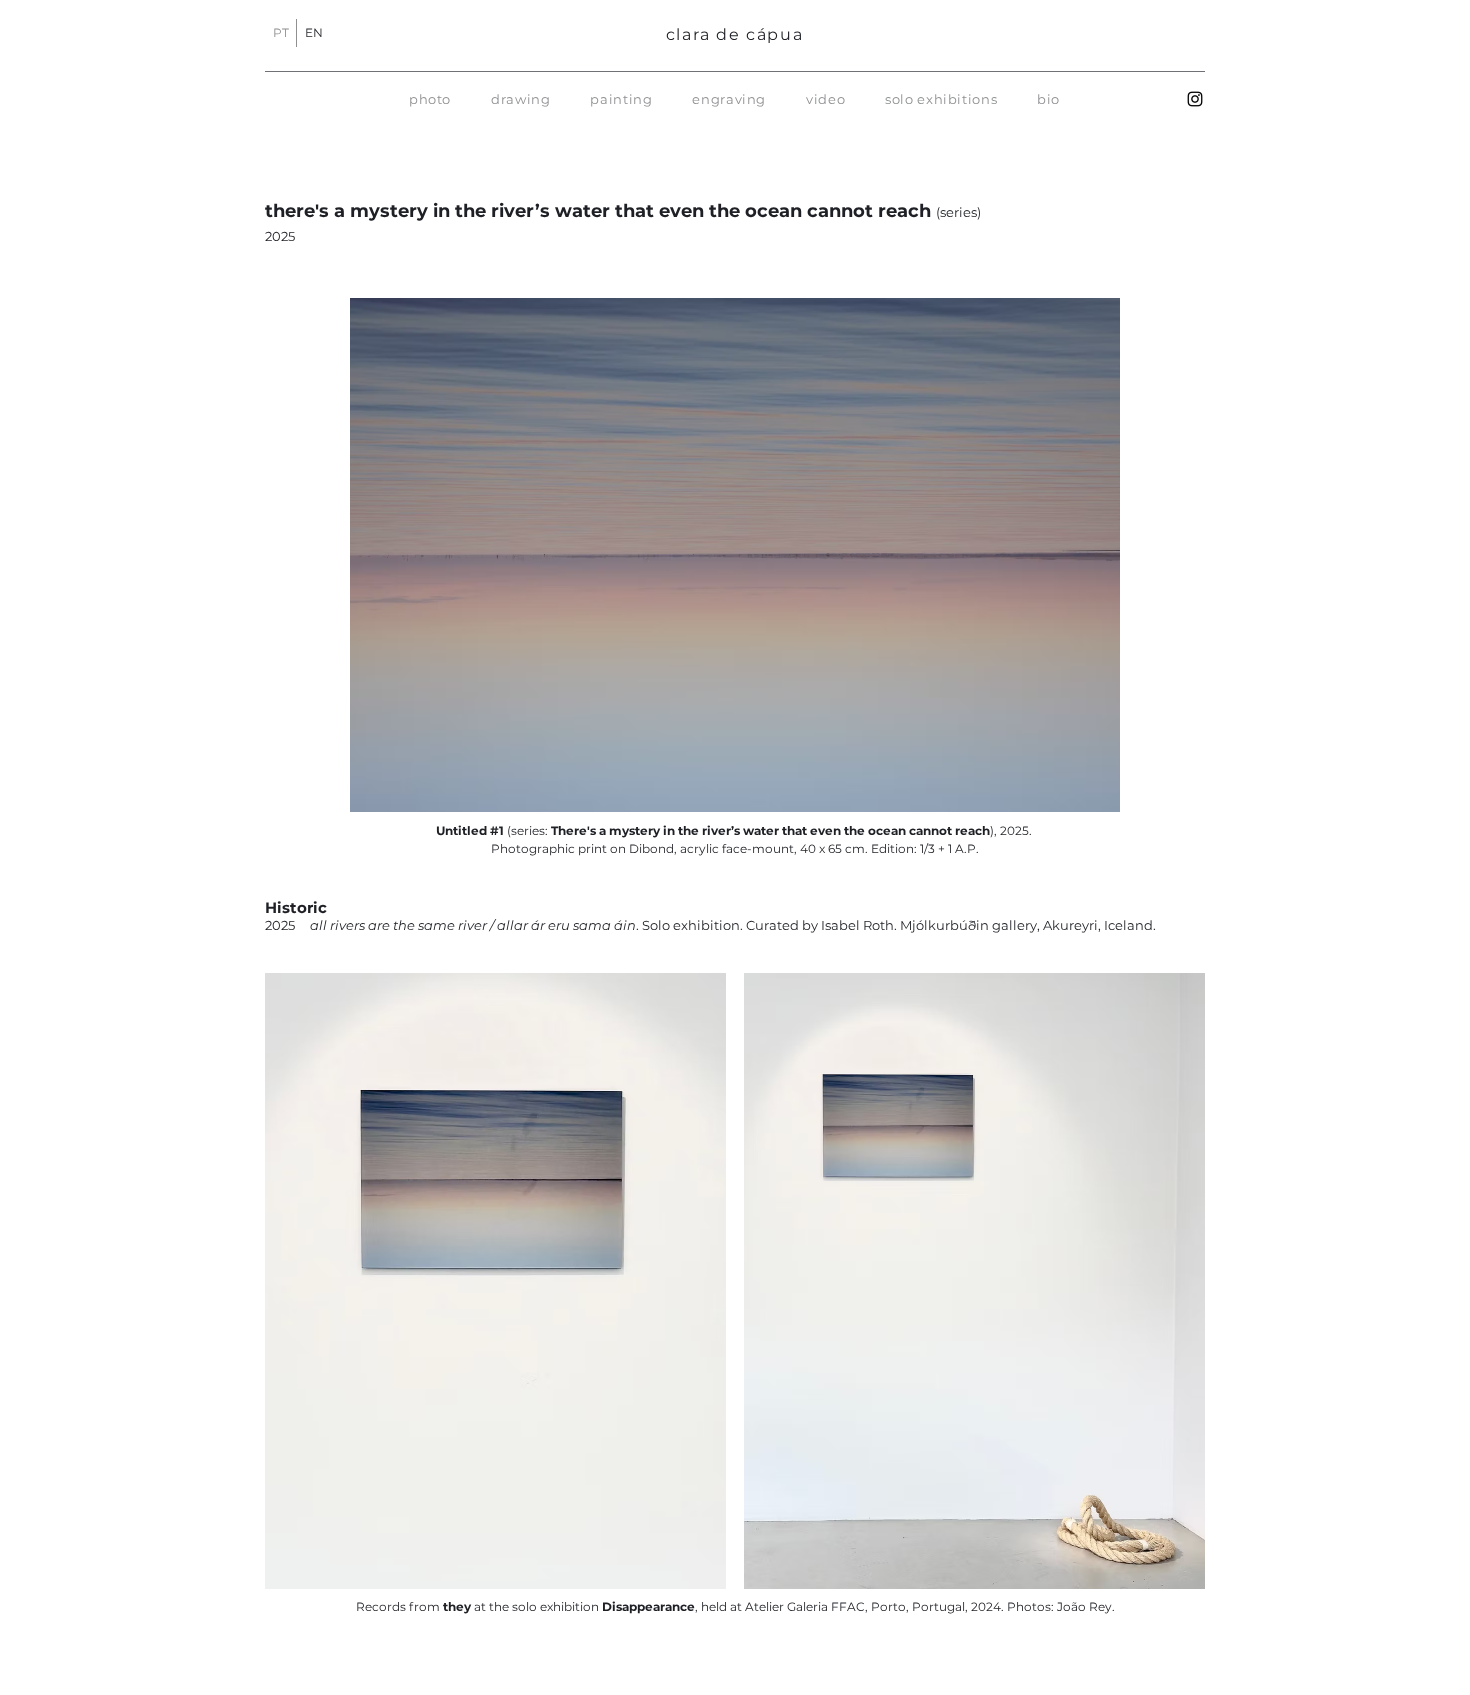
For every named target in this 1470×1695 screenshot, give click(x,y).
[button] (430, 99)
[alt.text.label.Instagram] (1195, 99)
